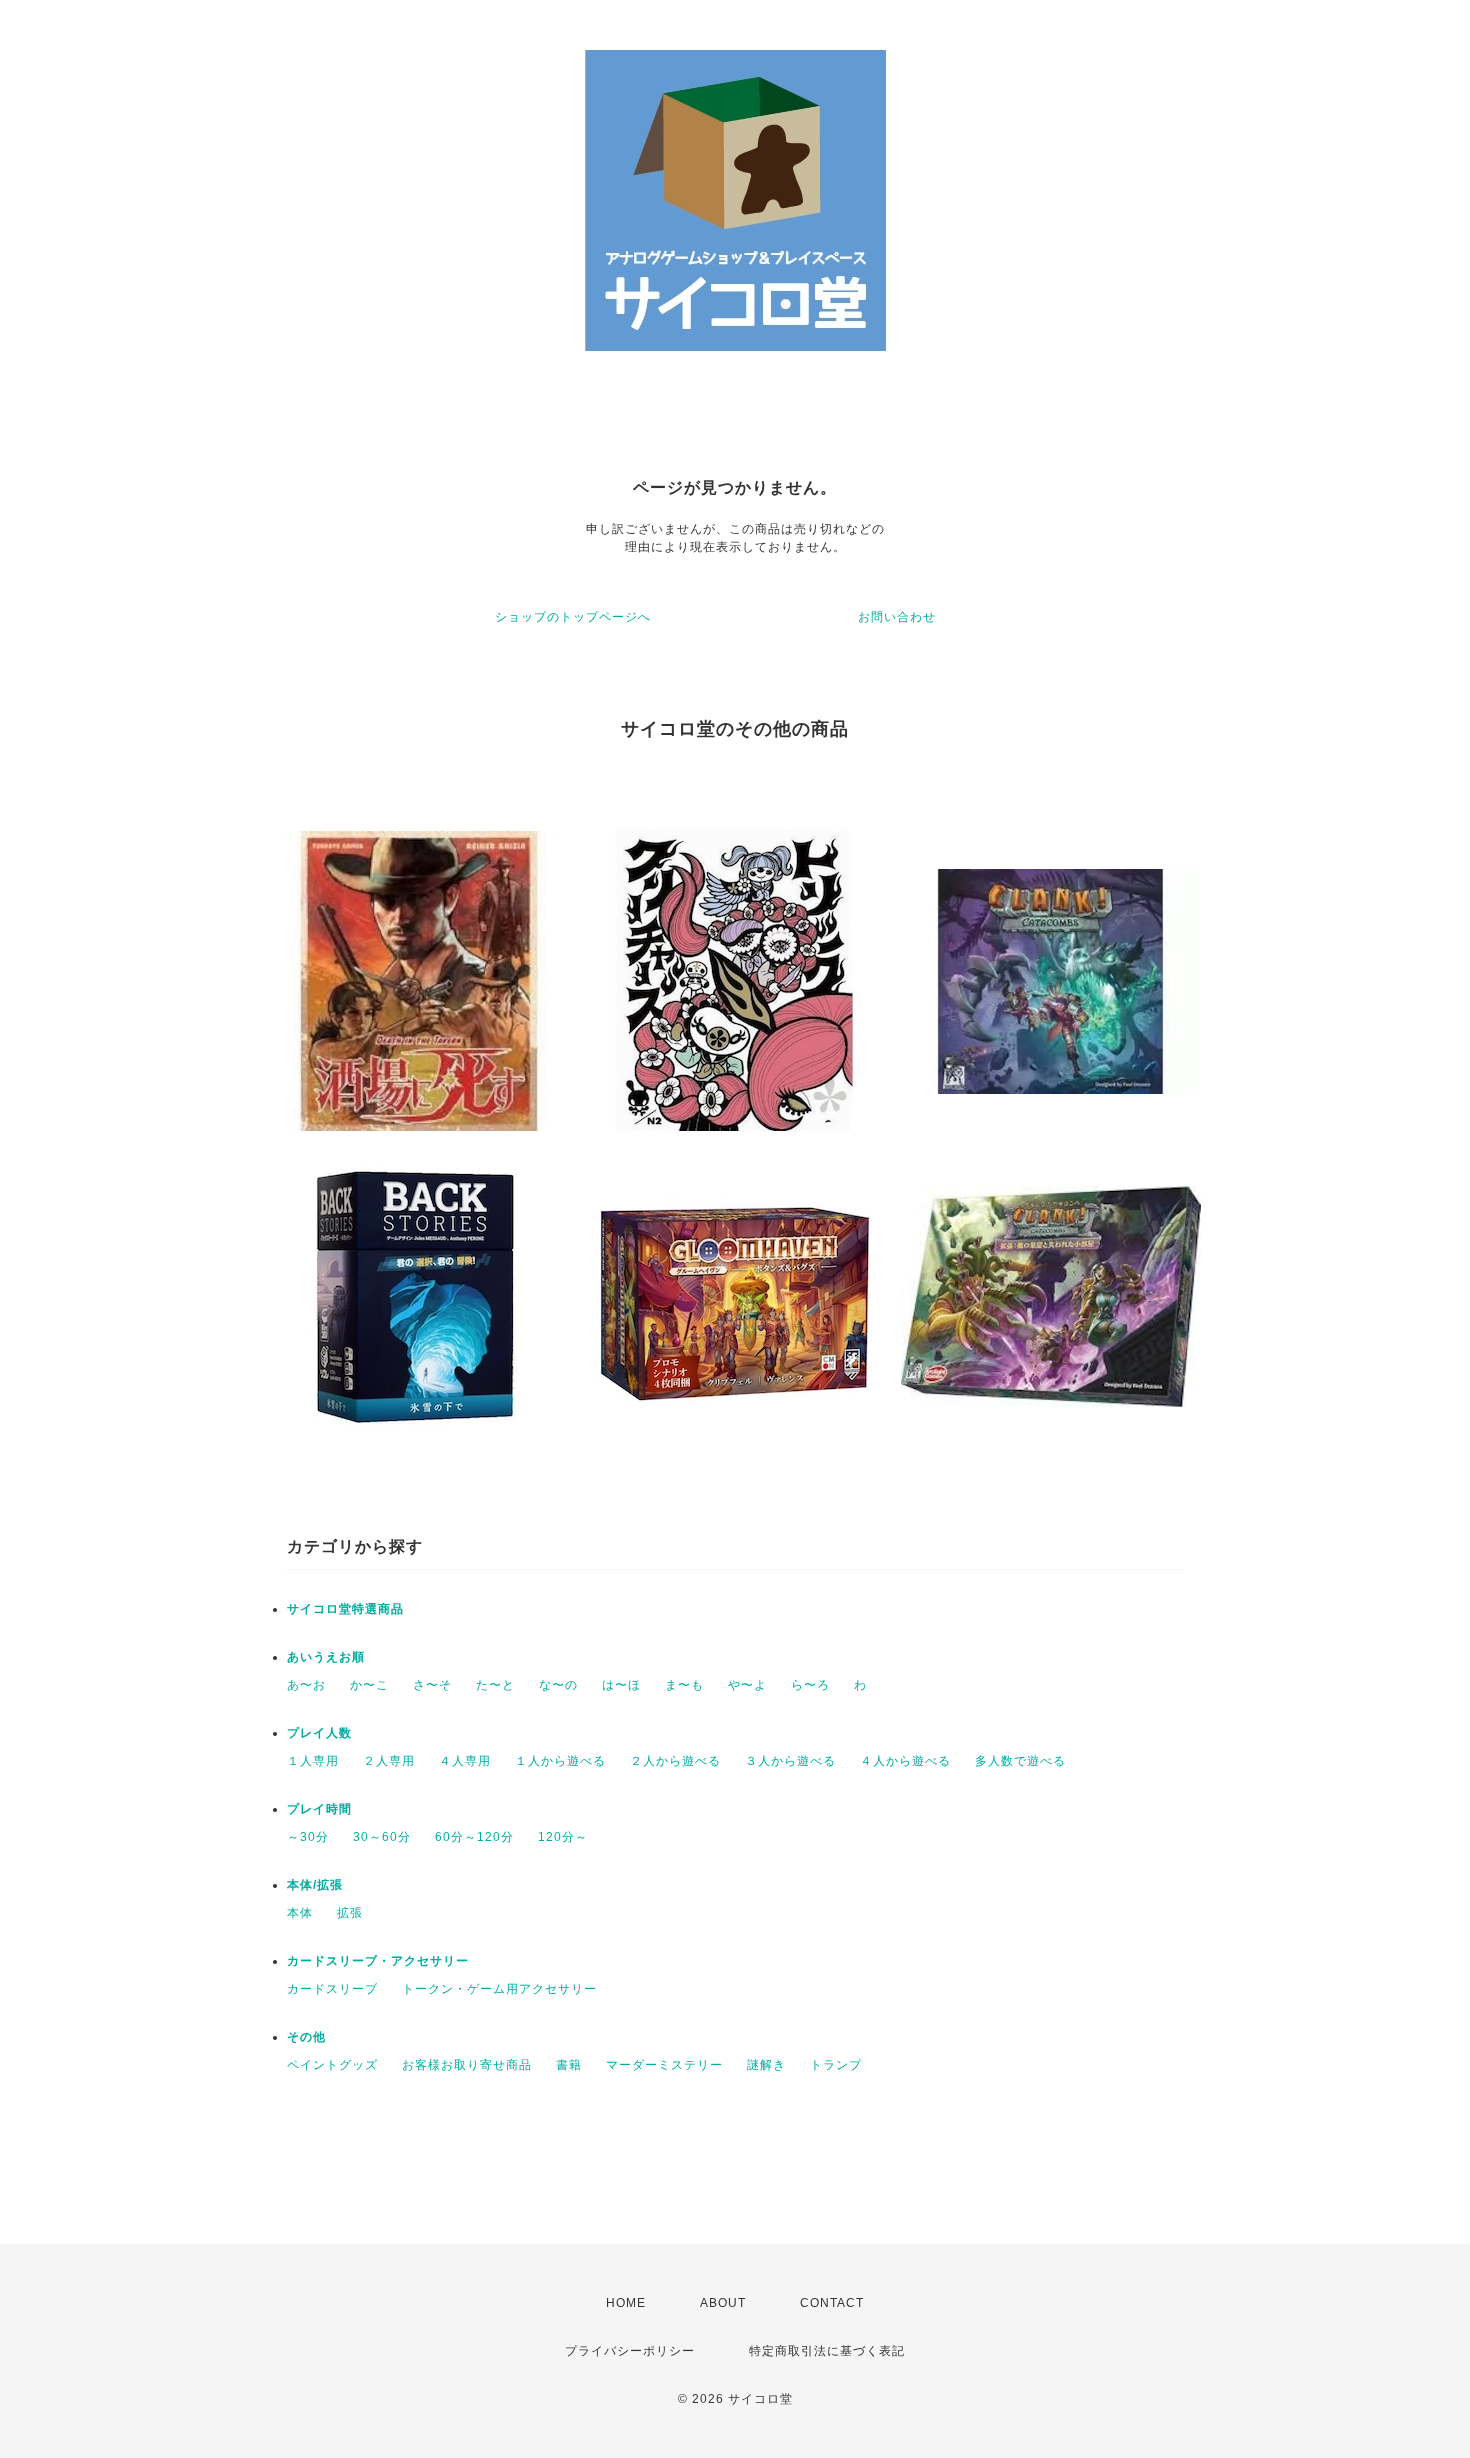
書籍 (569, 2065)
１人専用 (313, 1761)
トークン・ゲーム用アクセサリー (499, 1989)
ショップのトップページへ (573, 617)
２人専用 (389, 1761)
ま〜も (684, 1685)
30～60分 (382, 1837)
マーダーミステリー (664, 2065)
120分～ (563, 1837)
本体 (300, 1913)
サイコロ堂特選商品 (345, 1609)
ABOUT (723, 2303)
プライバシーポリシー (630, 2351)
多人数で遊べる (1020, 1761)
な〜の (558, 1685)
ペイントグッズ (332, 2065)
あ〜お (306, 1685)
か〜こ (369, 1685)
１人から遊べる (560, 1761)
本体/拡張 (315, 1885)
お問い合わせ (897, 617)
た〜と (495, 1685)
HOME (626, 2303)
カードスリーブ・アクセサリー (378, 1961)
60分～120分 (474, 1837)
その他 (306, 2037)
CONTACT (832, 2303)
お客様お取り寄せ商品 (467, 2065)
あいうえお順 (326, 1657)
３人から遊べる (790, 1761)
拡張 (350, 1913)
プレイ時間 (319, 1809)
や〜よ (747, 1685)
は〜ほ (621, 1685)
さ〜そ (432, 1685)
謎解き (766, 2065)
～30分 (308, 1837)
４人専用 (465, 1761)
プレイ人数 (319, 1733)
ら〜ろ (810, 1685)
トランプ (836, 2065)
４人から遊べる (905, 1761)
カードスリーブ (332, 1989)
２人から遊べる (675, 1761)
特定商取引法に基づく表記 (827, 2351)
